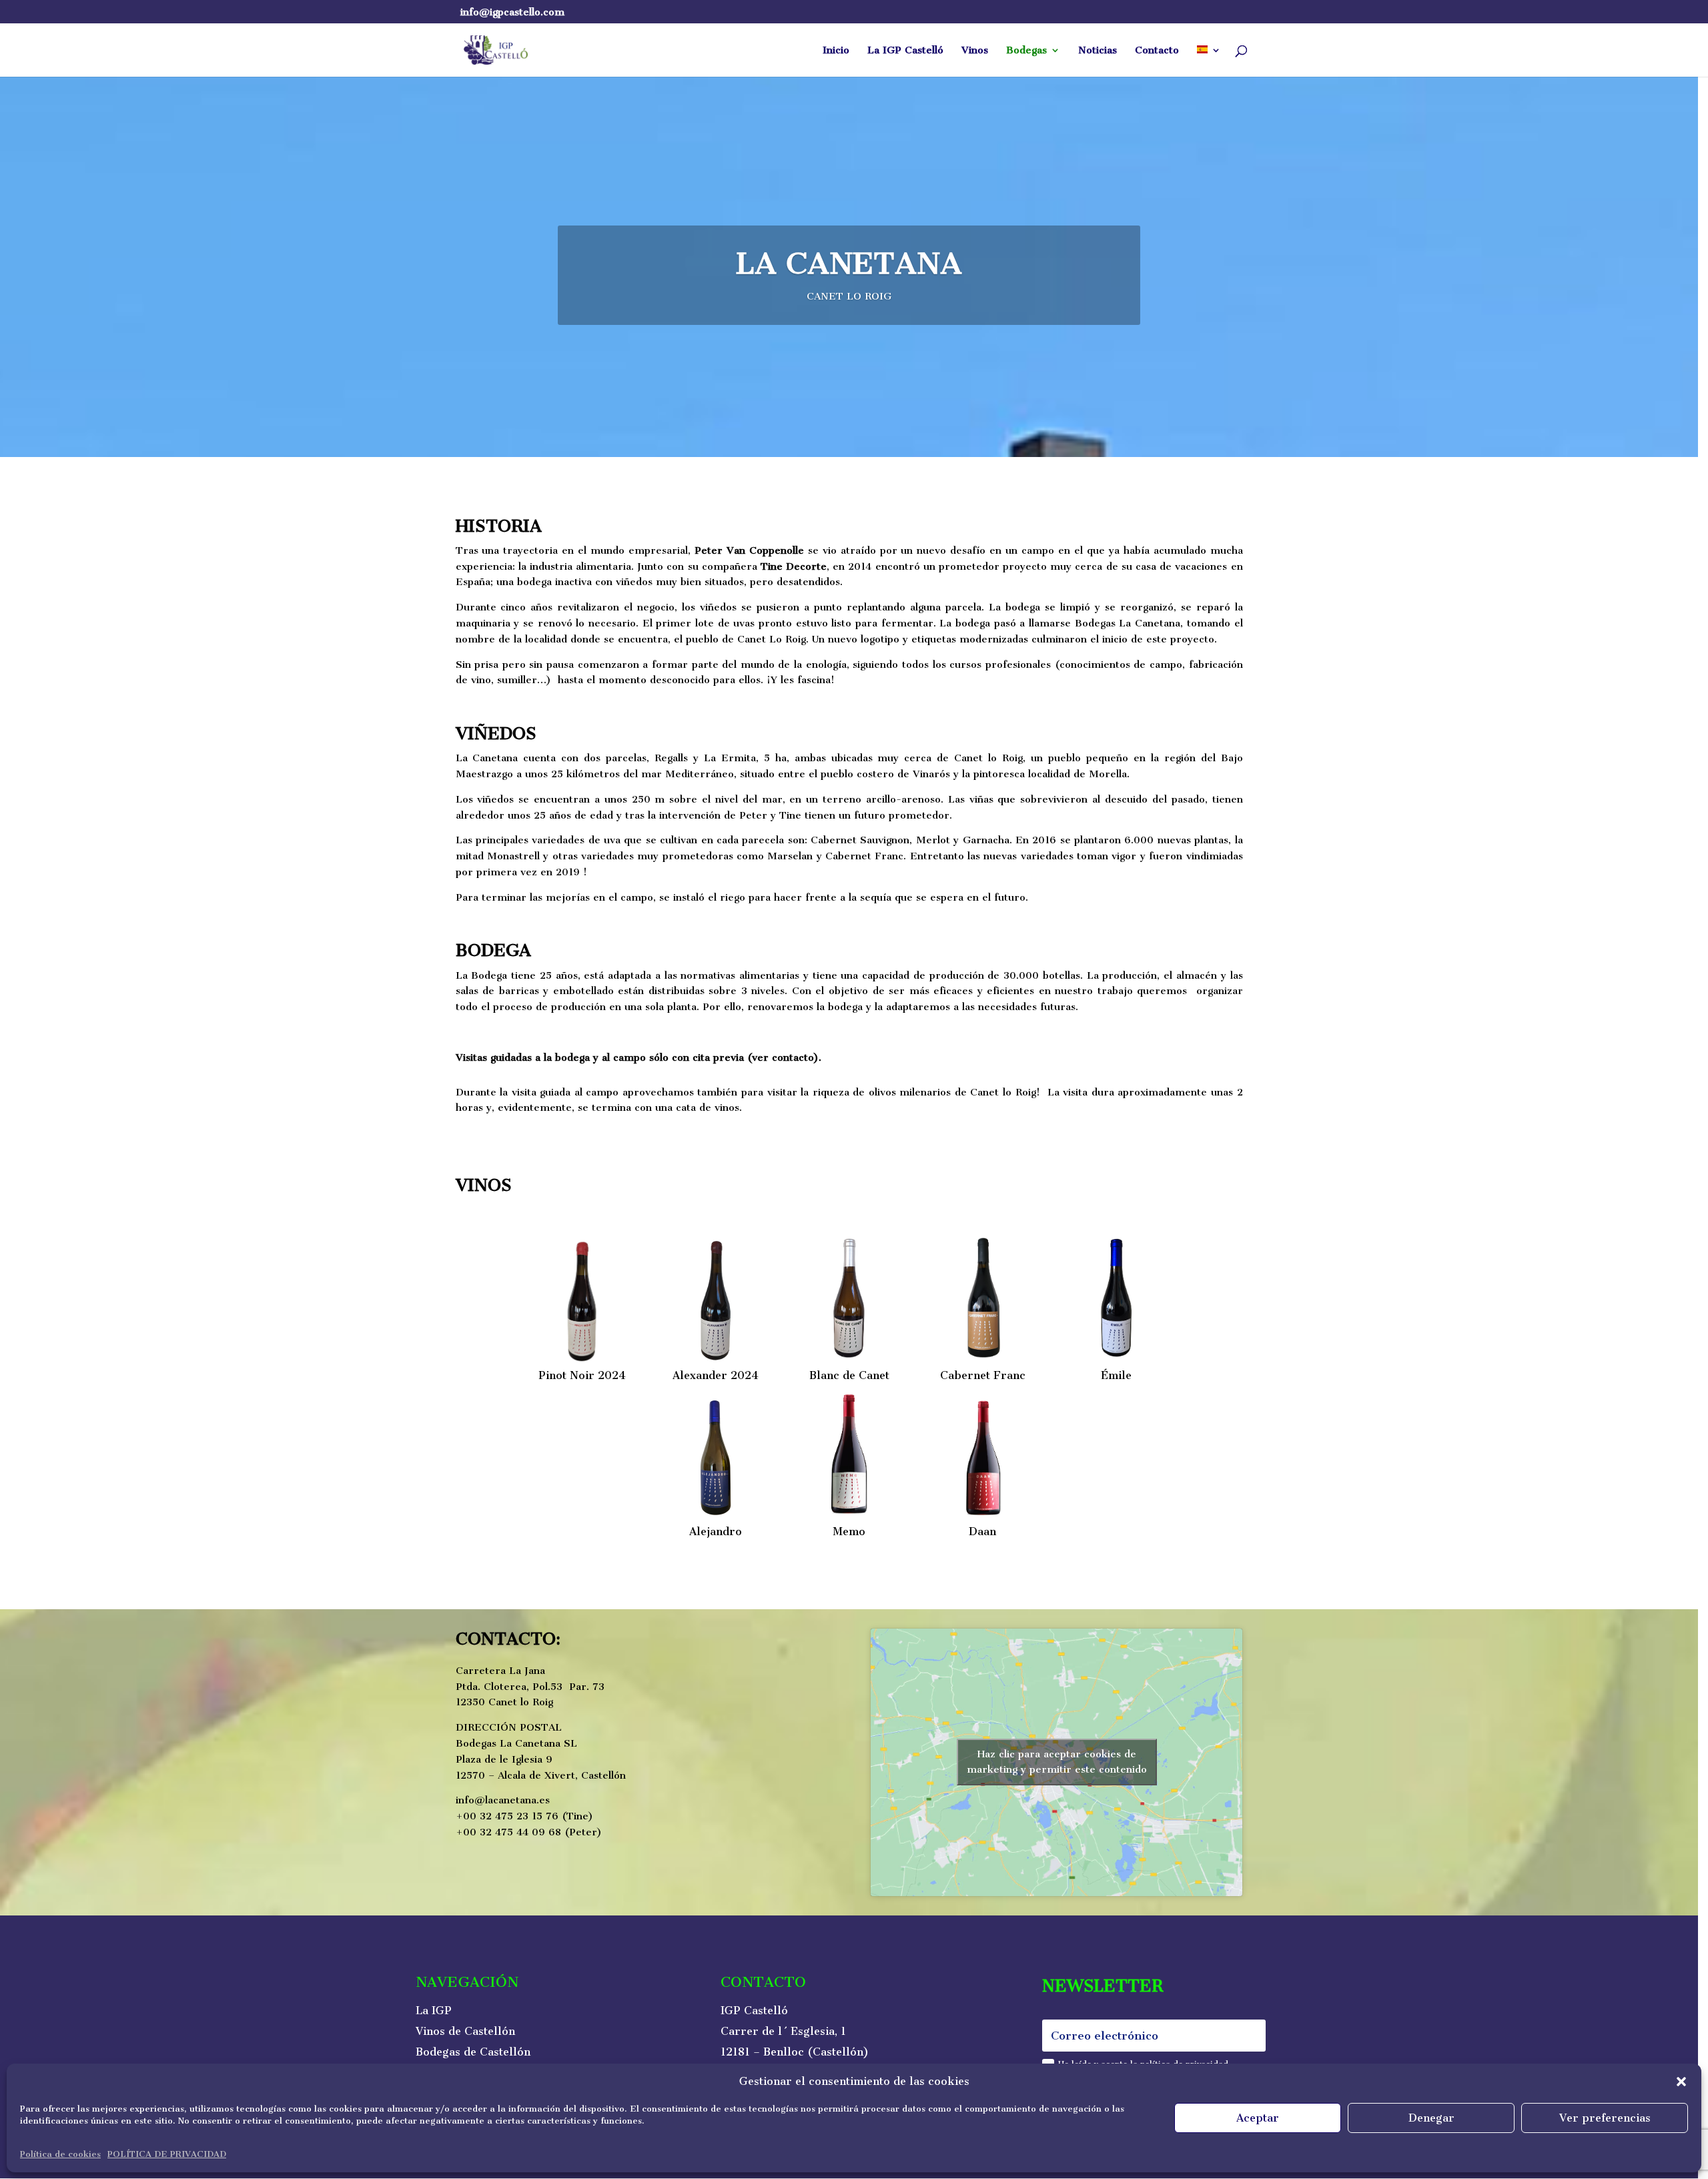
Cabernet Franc (983, 1375)
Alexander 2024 (716, 1375)
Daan (982, 1532)
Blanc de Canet (849, 1375)
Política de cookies (60, 2154)
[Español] (1209, 61)
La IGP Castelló (905, 51)
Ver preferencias (1605, 2118)
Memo (849, 1532)
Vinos (975, 51)
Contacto (1157, 51)
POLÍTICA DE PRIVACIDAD (167, 2154)
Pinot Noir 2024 (582, 1375)
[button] (1681, 2082)
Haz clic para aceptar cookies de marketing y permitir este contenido (1057, 1762)
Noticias (1098, 51)
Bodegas (1026, 51)
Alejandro (716, 1532)
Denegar (1431, 2118)
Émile (1116, 1375)
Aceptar (1258, 2118)
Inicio (836, 51)
